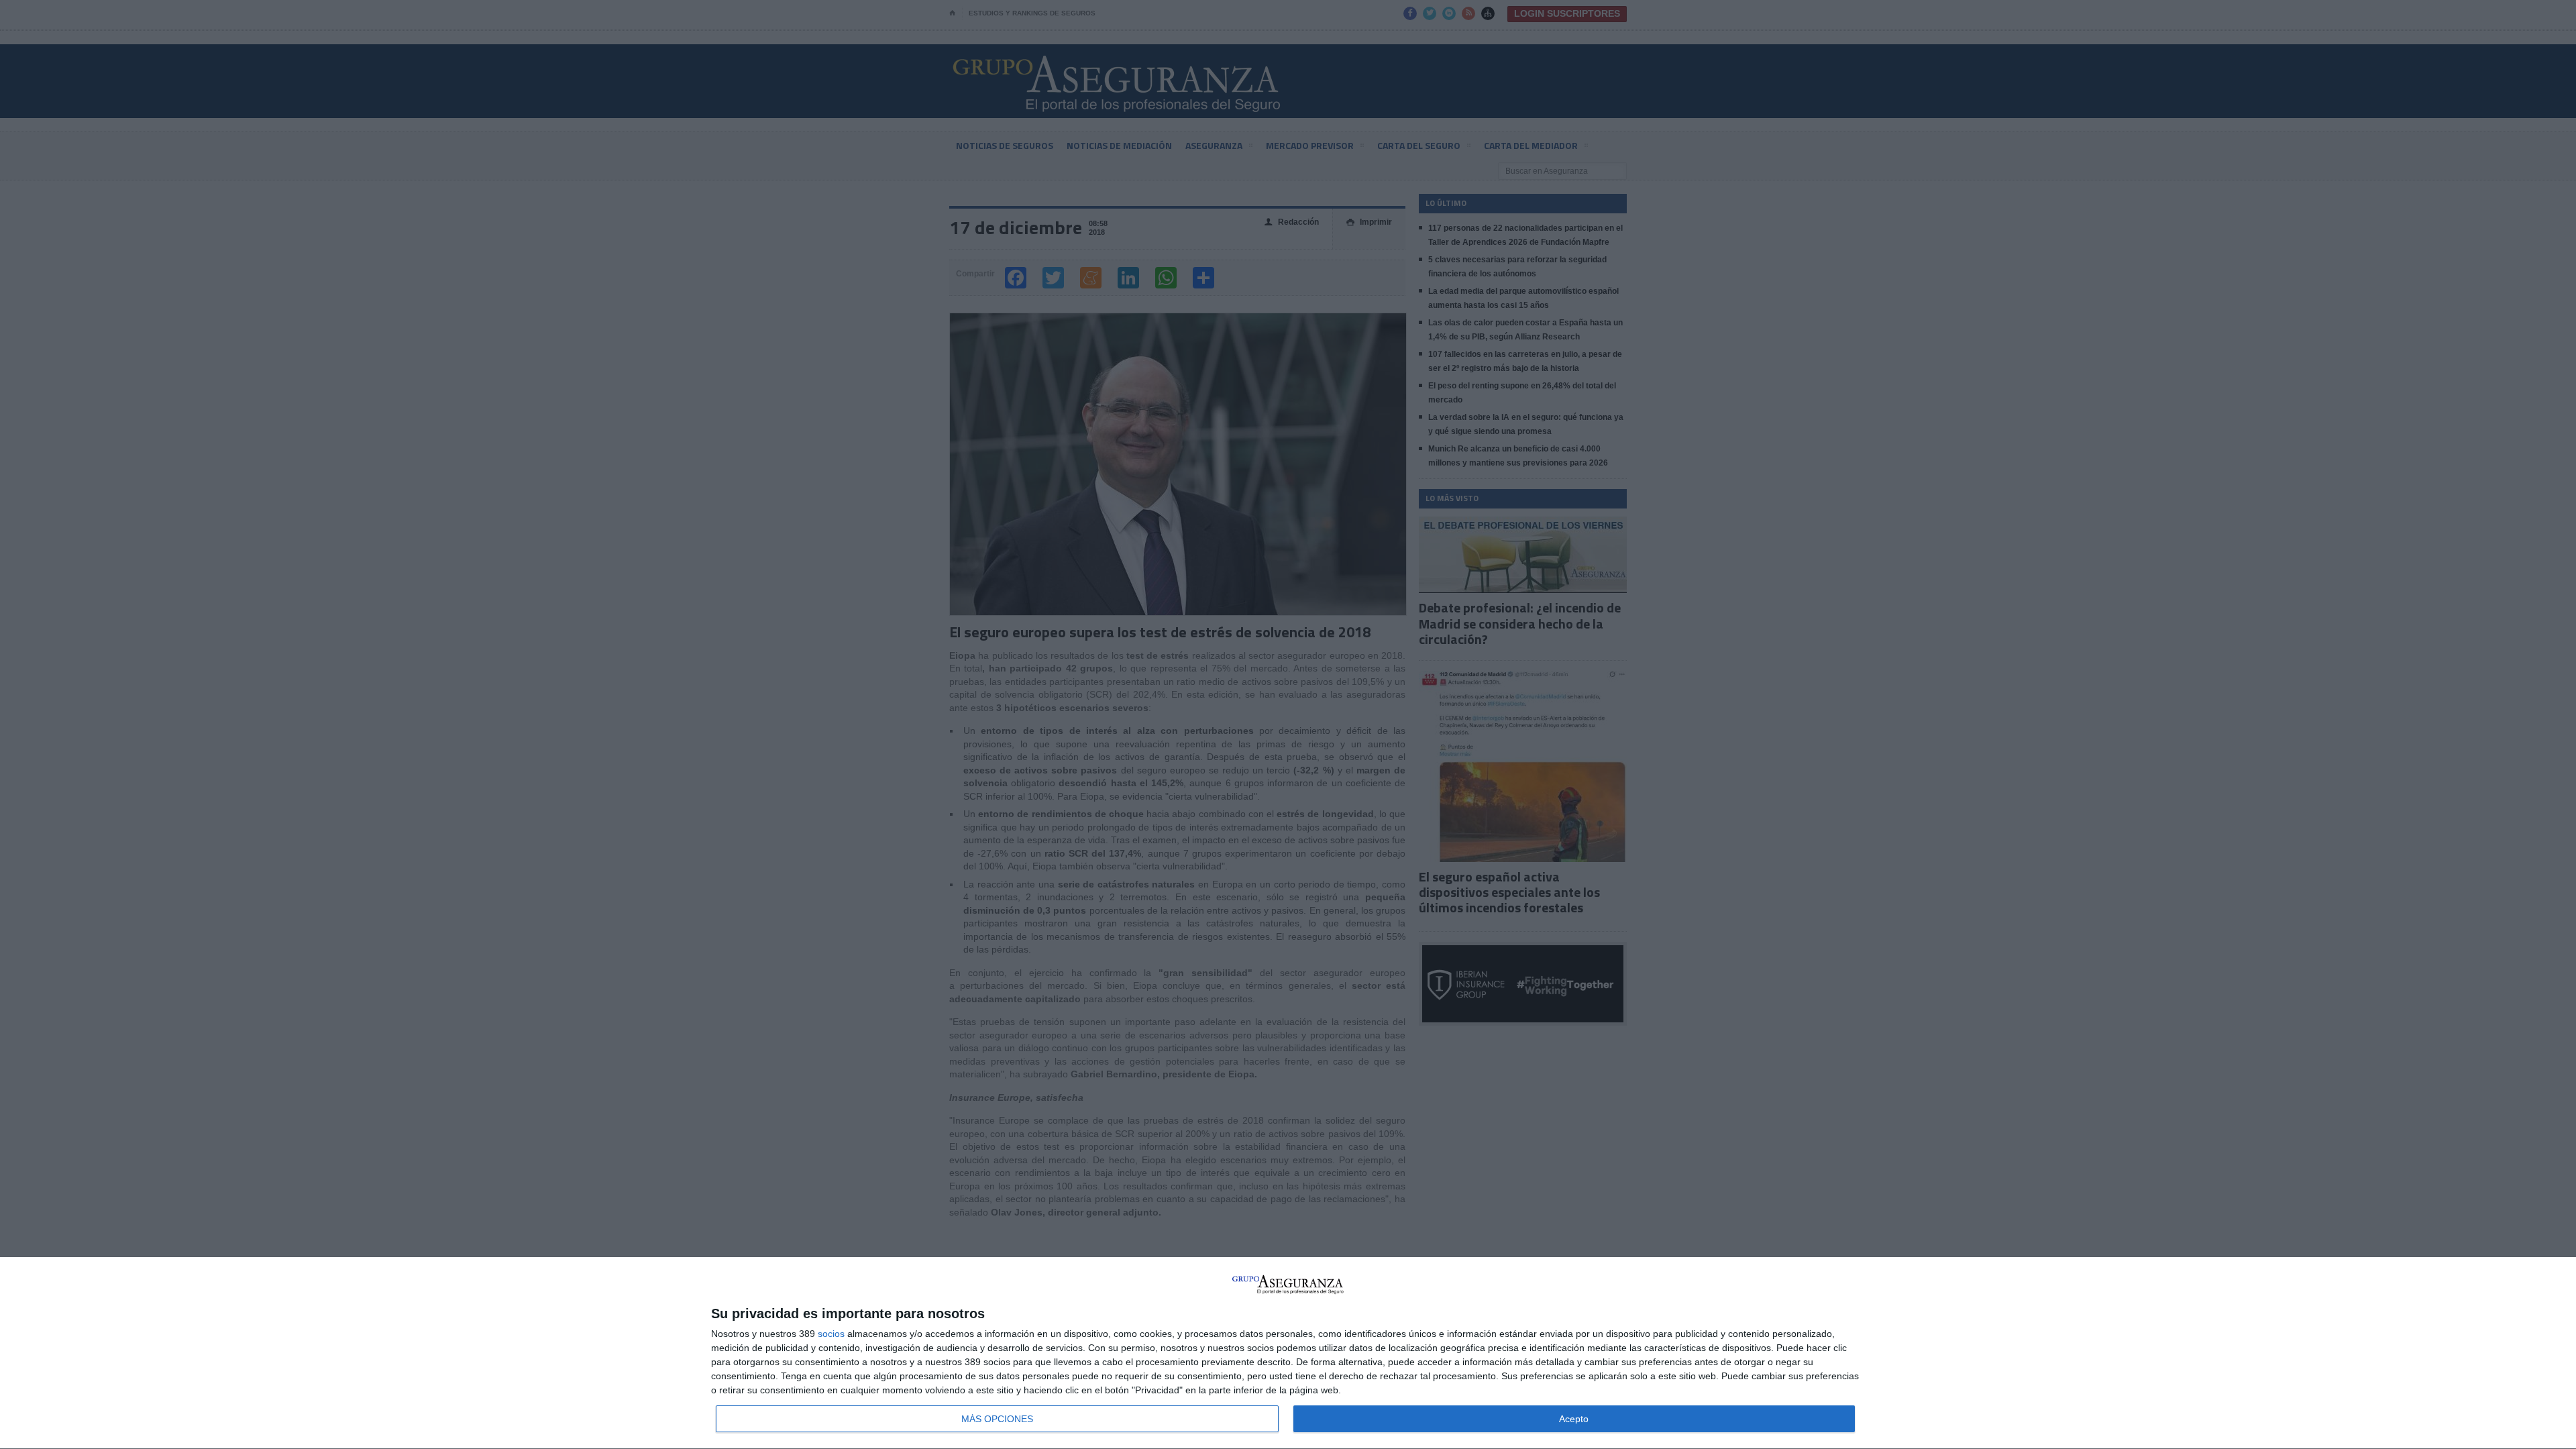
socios (831, 1334)
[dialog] (1288, 1353)
